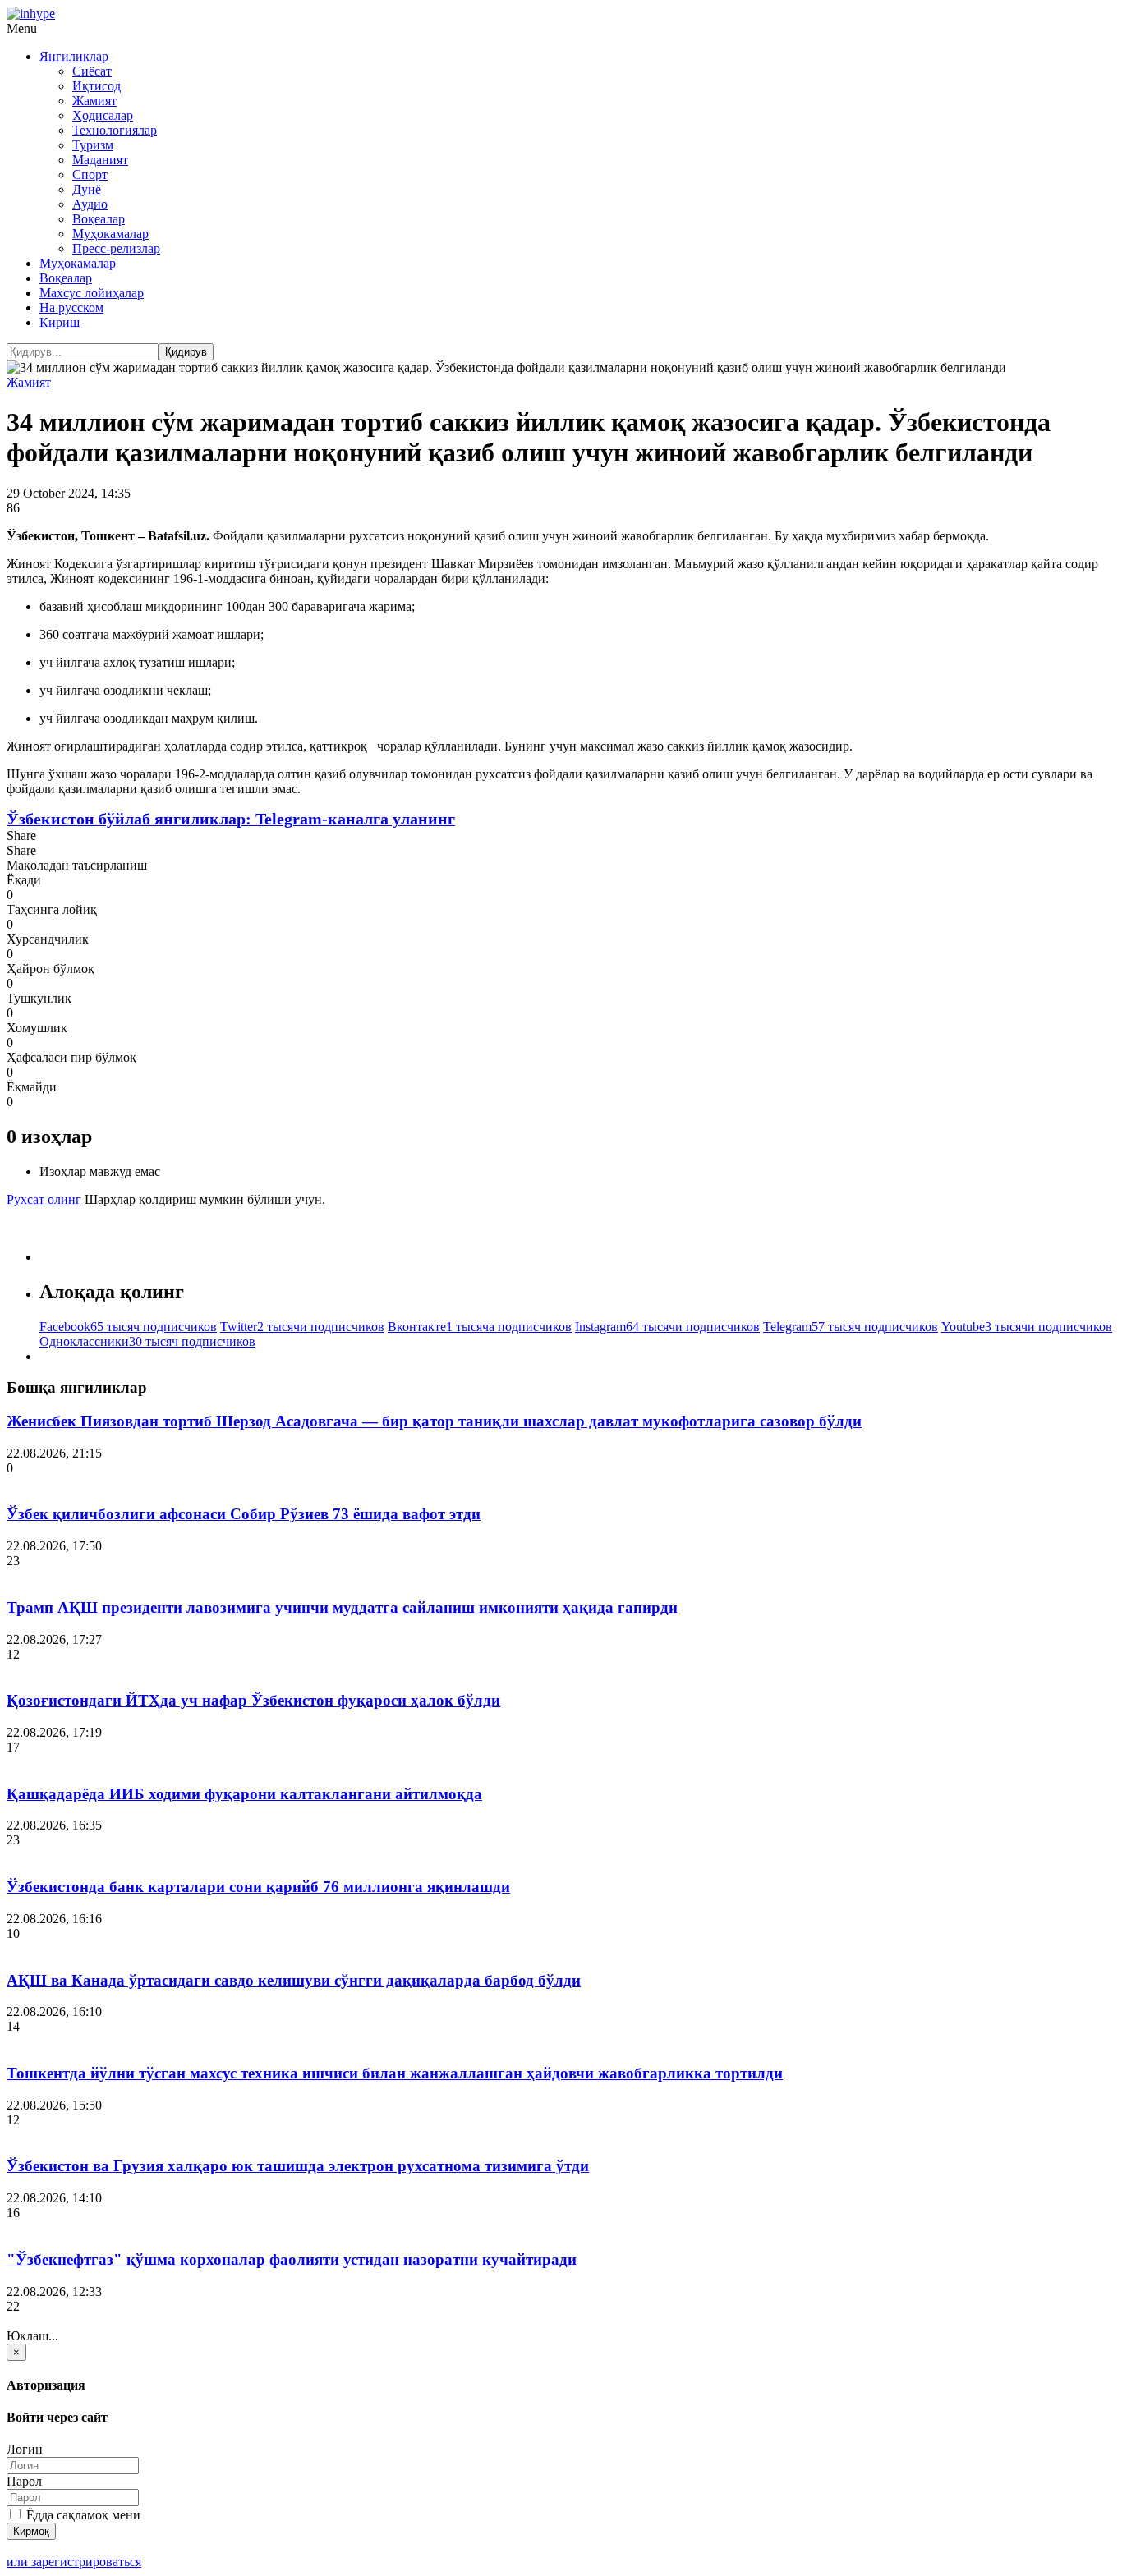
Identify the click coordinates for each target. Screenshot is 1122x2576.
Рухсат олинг (44, 1199)
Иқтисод (97, 86)
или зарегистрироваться (74, 2562)
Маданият (100, 160)
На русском (71, 308)
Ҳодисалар (103, 115)
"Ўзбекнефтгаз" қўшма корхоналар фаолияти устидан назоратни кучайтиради (292, 2259)
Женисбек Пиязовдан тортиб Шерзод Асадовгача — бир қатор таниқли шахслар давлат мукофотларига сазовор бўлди (434, 1421)
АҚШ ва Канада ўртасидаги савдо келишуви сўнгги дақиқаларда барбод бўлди (294, 1980)
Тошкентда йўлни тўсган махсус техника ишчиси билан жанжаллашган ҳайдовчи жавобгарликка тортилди (395, 2073)
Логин (25, 2449)
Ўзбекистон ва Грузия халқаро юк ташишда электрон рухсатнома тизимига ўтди (298, 2166)
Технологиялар (115, 130)
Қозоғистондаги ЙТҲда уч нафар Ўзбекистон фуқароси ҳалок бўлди (253, 1700)
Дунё (87, 189)
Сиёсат (92, 71)
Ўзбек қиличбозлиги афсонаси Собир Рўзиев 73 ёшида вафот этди (244, 1514)
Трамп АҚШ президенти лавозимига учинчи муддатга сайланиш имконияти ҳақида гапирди (342, 1607)
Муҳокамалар (110, 234)
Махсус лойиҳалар (92, 293)
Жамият (94, 101)
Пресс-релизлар (116, 248)
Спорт (90, 174)
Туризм (93, 145)
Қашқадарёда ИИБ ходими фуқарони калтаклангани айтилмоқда (244, 1794)
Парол (24, 2481)
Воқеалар (99, 219)
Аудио (90, 204)
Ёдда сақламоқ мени (82, 2515)
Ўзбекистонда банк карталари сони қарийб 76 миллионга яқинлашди (258, 1887)
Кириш (60, 322)
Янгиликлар (74, 56)
